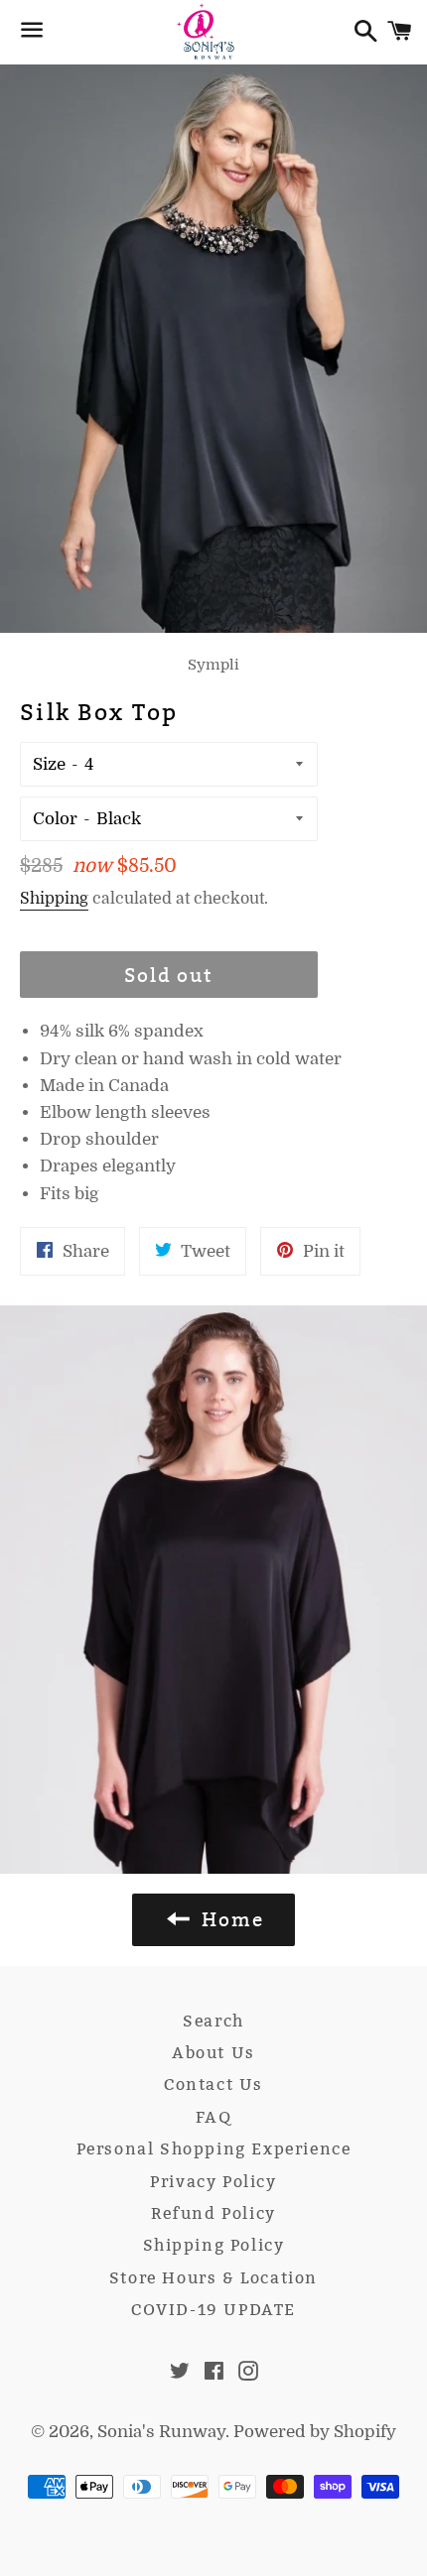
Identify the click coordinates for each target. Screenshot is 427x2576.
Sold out (169, 975)
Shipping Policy (214, 2245)
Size (49, 764)
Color (55, 819)
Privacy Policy (213, 2182)
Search (213, 2021)
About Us (213, 2053)
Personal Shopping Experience (214, 2149)
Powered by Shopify (315, 2432)
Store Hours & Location (213, 2278)
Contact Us (213, 2085)
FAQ (214, 2117)
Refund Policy (213, 2213)
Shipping (54, 899)
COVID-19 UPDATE (213, 2310)
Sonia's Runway (161, 2432)
